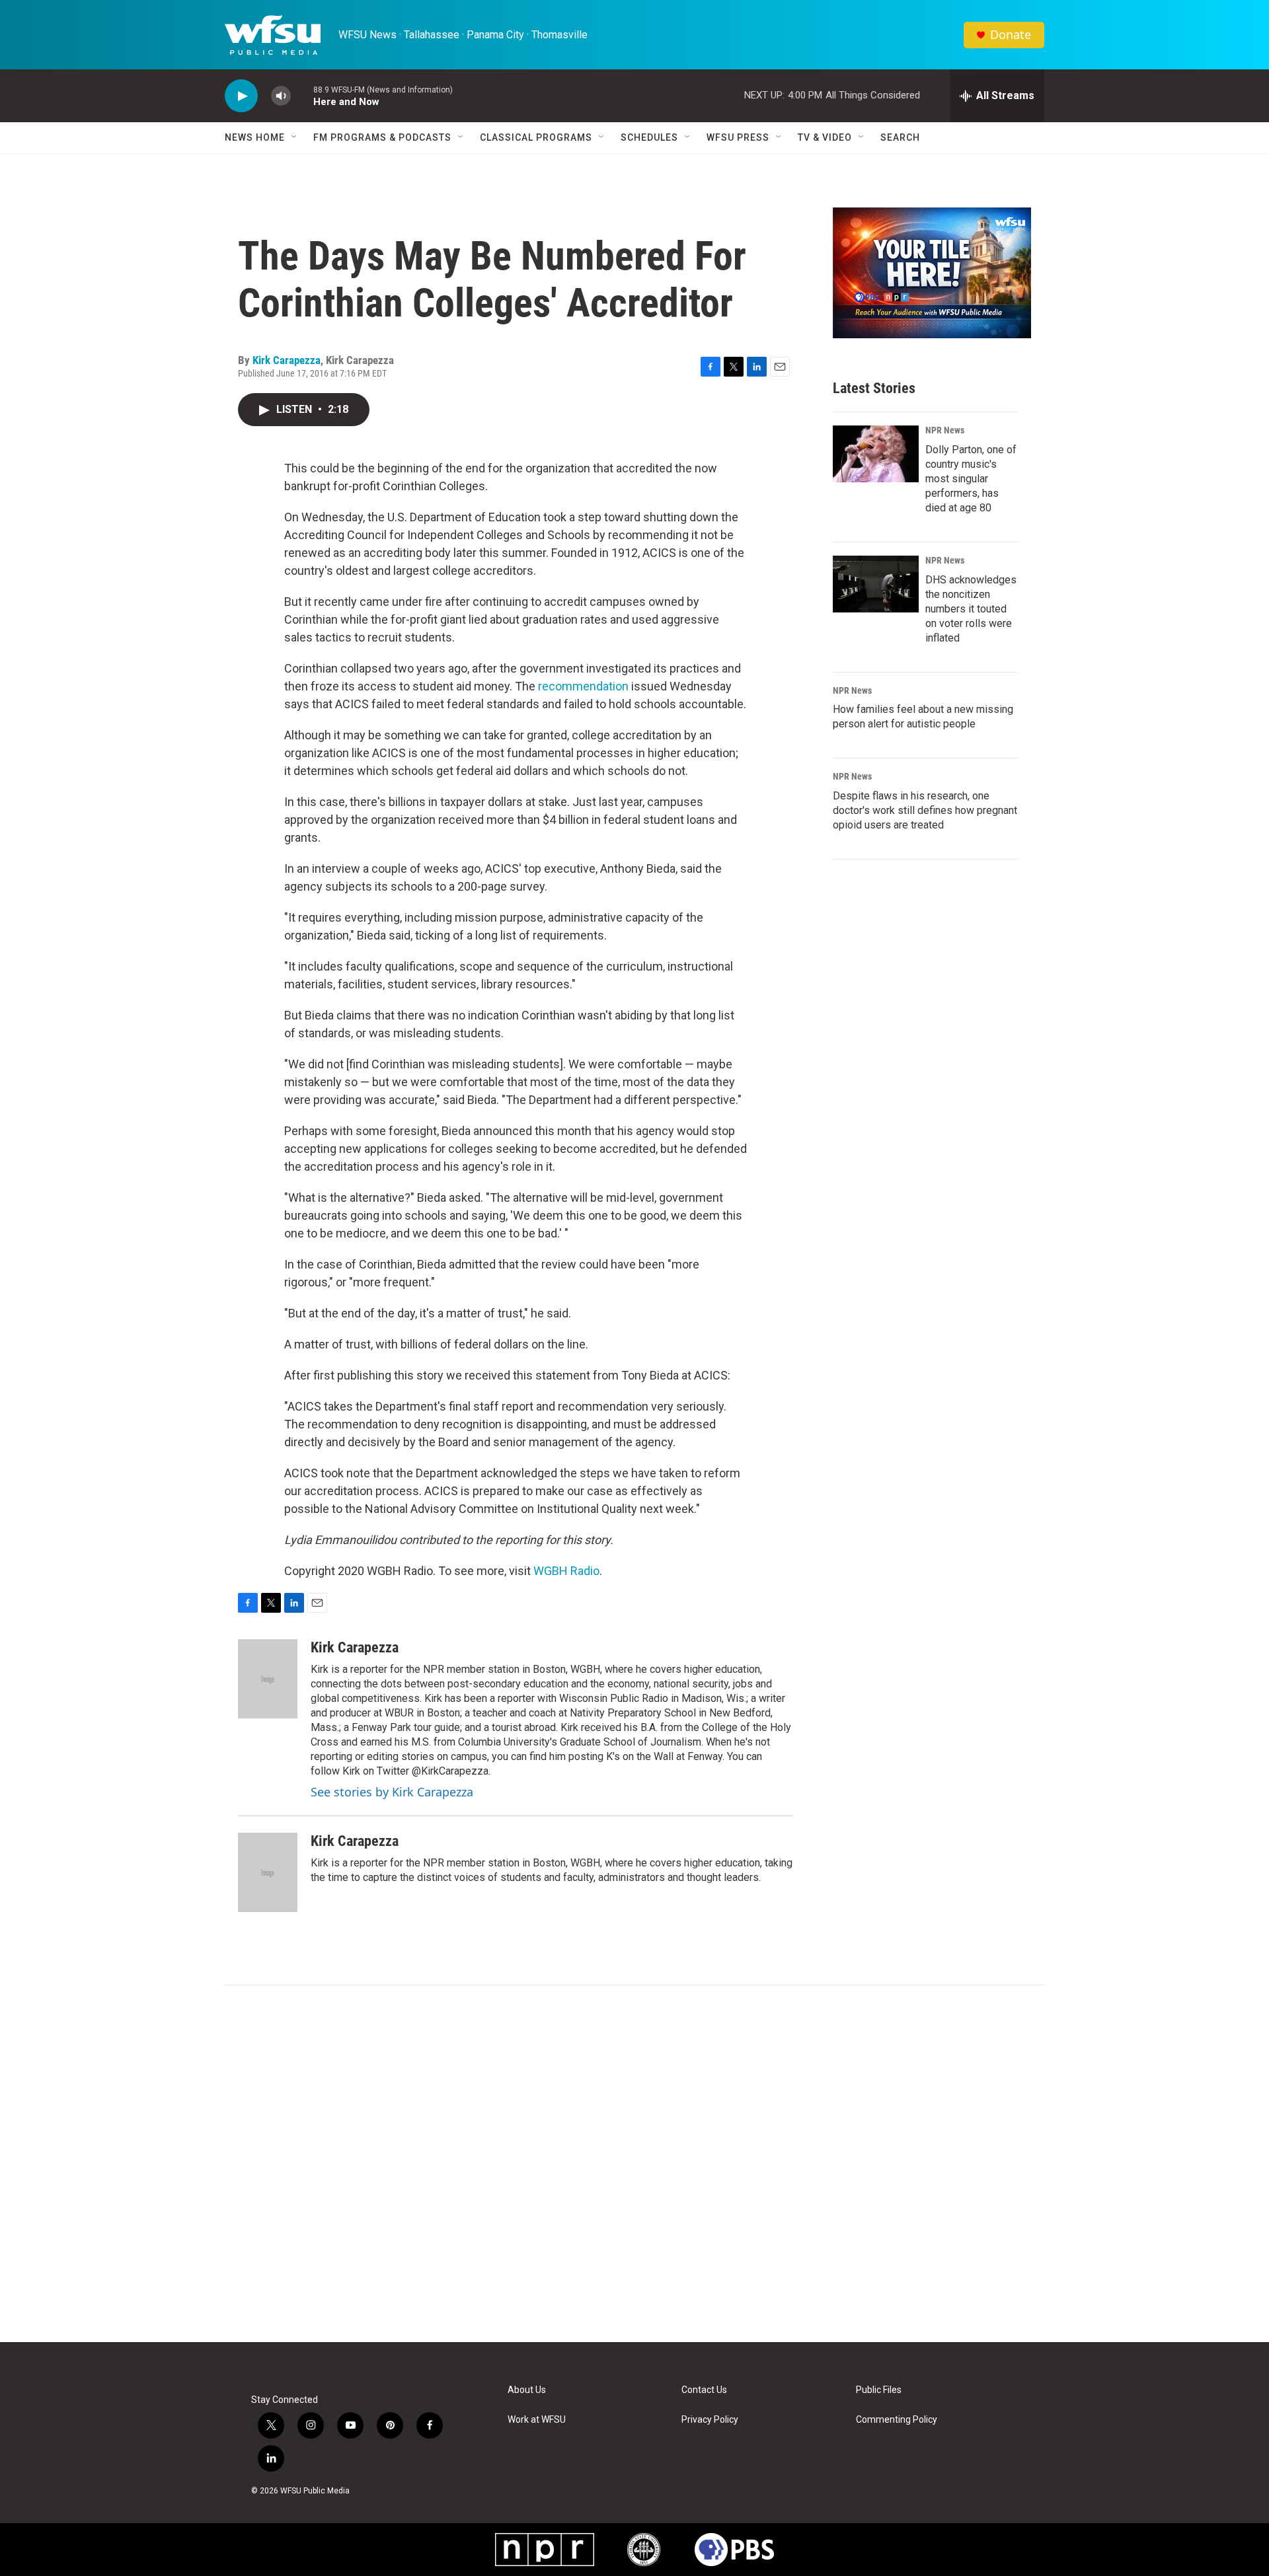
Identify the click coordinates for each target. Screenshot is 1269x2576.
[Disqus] (634, 2164)
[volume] (281, 96)
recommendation (583, 686)
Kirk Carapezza (287, 360)
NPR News (945, 430)
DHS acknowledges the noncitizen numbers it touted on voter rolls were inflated (971, 609)
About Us (527, 2390)
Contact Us (704, 2390)
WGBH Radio (566, 1571)
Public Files (879, 2390)
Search (900, 137)
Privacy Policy (710, 2420)
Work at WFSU (537, 2420)
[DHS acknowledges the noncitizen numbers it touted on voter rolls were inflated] (876, 584)
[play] (241, 96)
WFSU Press (738, 137)
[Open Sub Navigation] (295, 137)
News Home (255, 137)
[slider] (302, 95)
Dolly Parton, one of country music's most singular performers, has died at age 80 (971, 479)
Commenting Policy (897, 2420)
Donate (1011, 35)
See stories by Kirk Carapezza (392, 1792)
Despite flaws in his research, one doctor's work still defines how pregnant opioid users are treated (925, 810)
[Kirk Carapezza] (268, 1679)
